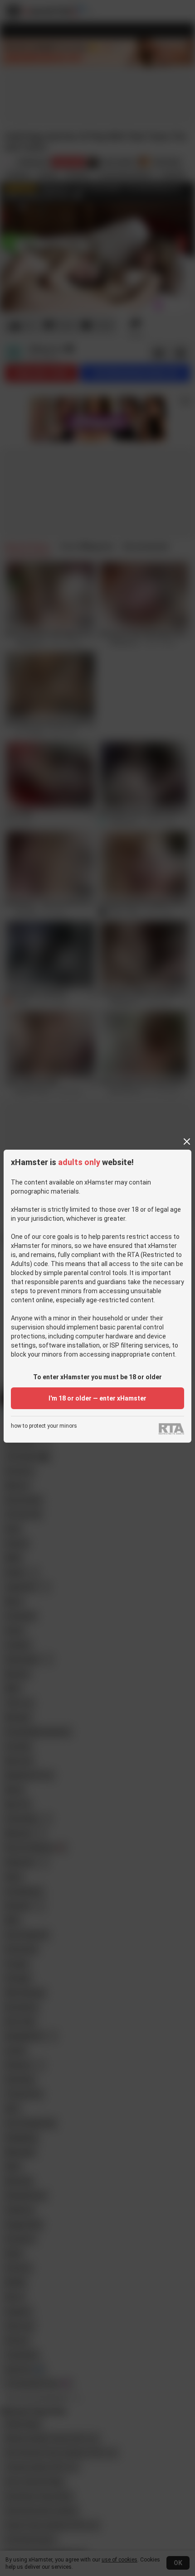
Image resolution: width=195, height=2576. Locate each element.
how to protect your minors (44, 1426)
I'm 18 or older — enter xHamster (97, 1398)
